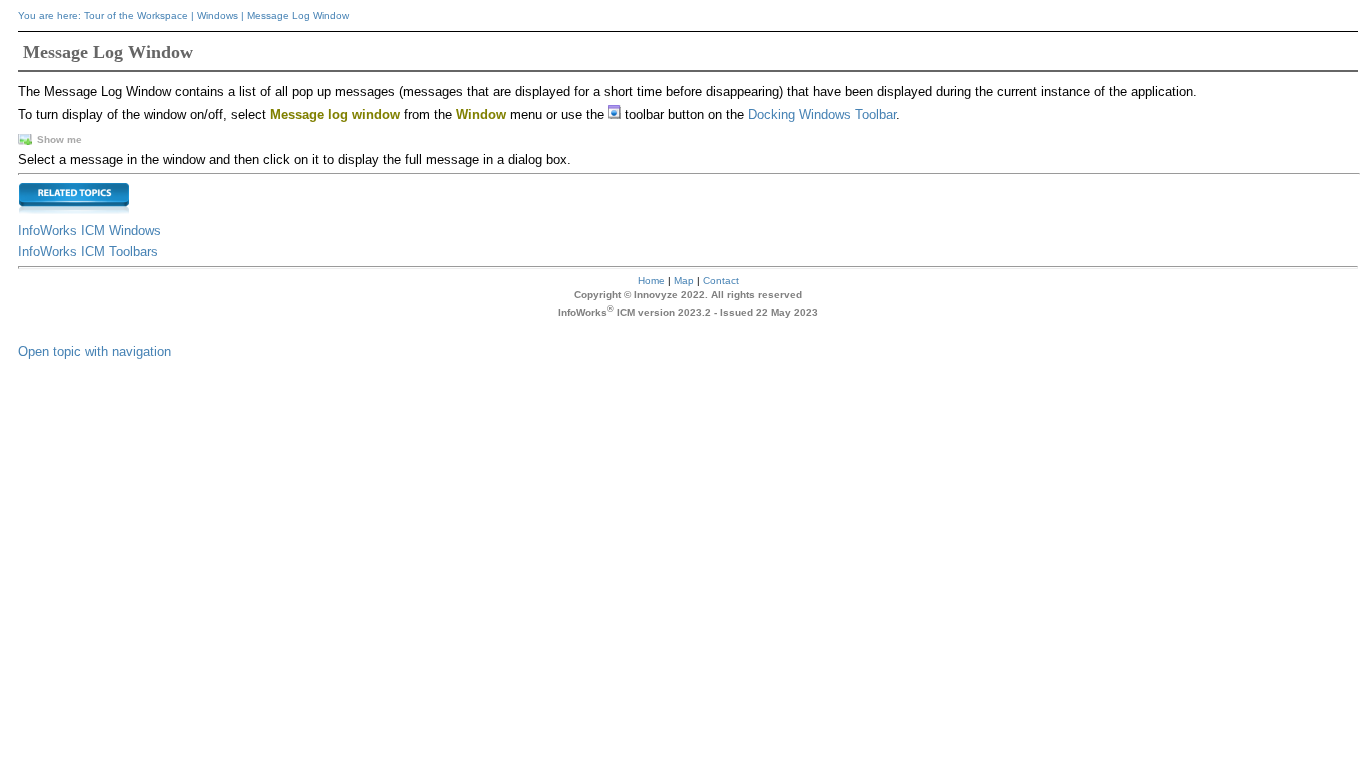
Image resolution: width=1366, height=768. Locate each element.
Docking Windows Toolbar (822, 114)
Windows (217, 15)
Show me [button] (59, 139)
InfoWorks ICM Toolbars (88, 251)
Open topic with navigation (94, 351)
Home (651, 280)
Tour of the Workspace (136, 15)
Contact (721, 280)
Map (684, 280)
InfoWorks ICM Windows (89, 230)
